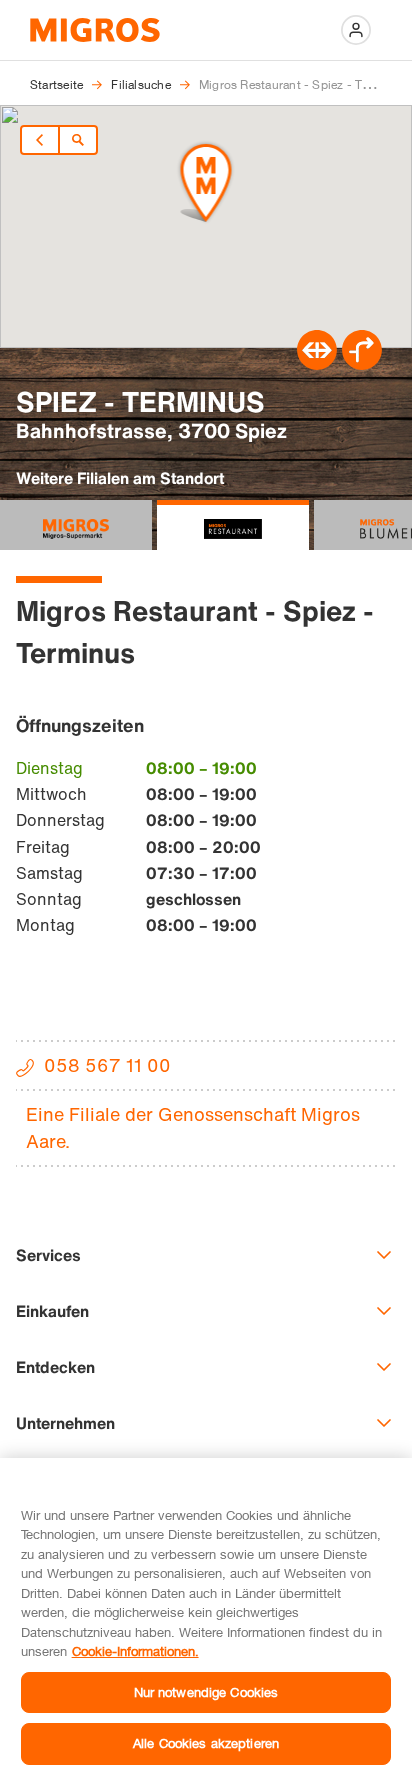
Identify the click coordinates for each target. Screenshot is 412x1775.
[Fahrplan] (317, 364)
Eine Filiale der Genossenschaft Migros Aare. (193, 1127)
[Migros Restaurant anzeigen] (233, 525)
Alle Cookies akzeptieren (206, 1743)
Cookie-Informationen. (135, 1651)
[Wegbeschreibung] (362, 364)
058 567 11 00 (107, 1065)
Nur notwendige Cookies (206, 1692)
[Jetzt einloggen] (356, 30)
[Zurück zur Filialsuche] (78, 140)
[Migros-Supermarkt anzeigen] (76, 525)
